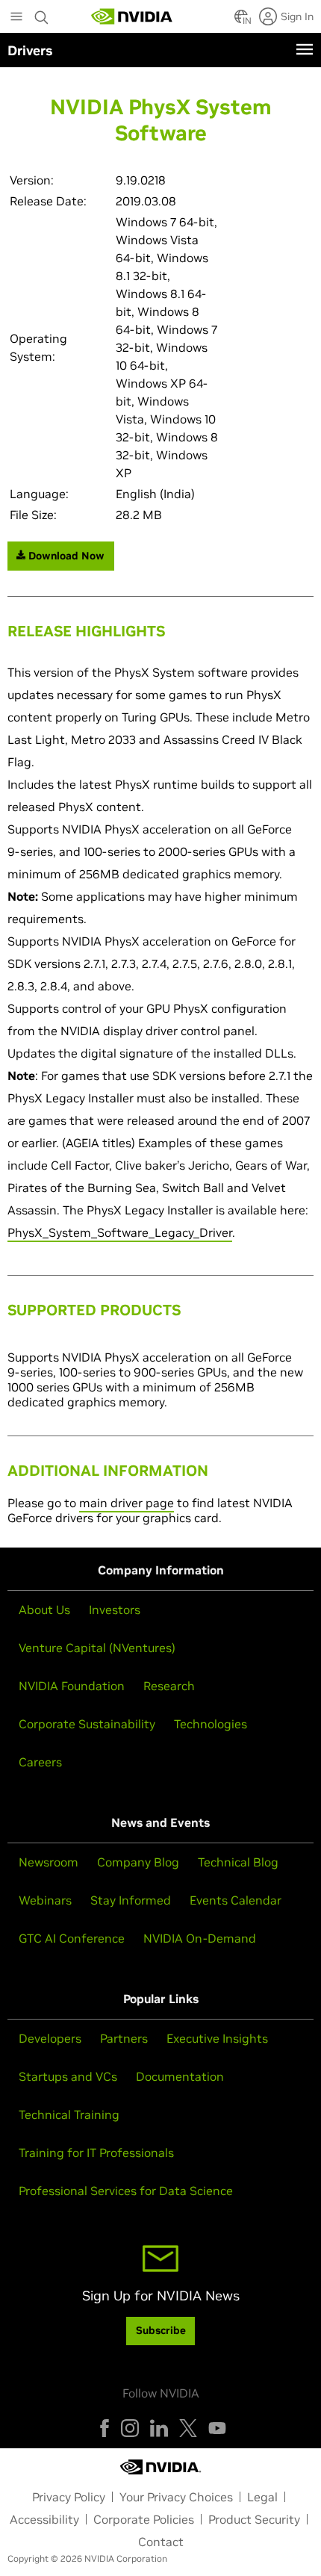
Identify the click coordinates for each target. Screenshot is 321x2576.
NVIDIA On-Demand (200, 1938)
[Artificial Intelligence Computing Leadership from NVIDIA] (132, 16)
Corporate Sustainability (87, 1724)
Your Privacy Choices (176, 2497)
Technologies (211, 1724)
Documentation (180, 2076)
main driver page (127, 1503)
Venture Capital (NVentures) (97, 1648)
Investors (115, 1610)
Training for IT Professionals (96, 2153)
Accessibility (44, 2519)
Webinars (45, 1900)
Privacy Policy (69, 2497)
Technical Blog (238, 1862)
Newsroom (49, 1862)
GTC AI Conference (72, 1938)
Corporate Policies (144, 2519)
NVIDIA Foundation (72, 1686)
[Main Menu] (16, 18)
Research (169, 1686)
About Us (44, 1610)
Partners (124, 2038)
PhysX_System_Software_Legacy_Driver (120, 1232)
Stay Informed (131, 1900)
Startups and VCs (68, 2076)
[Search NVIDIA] (42, 13)
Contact (161, 2542)
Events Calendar (236, 1900)
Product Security (254, 2519)
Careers (40, 1762)
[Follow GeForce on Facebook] (105, 2428)
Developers (50, 2038)
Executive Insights (217, 2038)
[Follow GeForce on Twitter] (188, 2428)
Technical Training (69, 2114)
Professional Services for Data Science (126, 2191)
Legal (262, 2497)
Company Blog (138, 1862)
